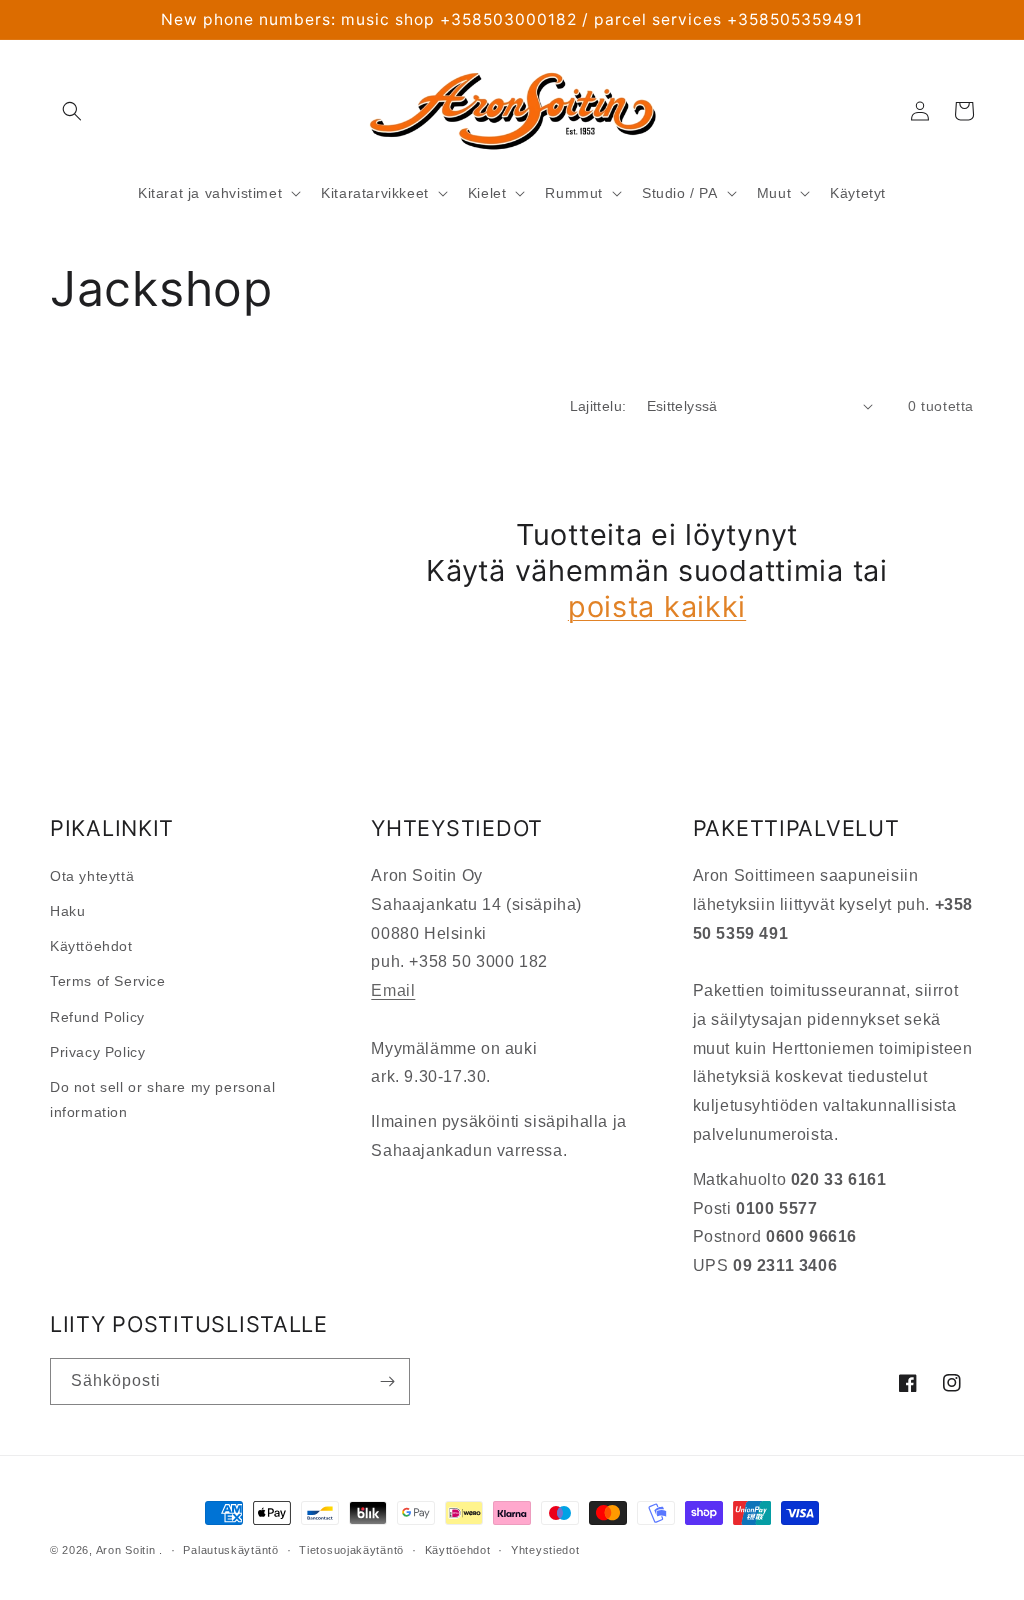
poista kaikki (657, 606)
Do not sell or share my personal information (162, 1099)
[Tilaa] (387, 1381)
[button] (72, 111)
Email (393, 990)
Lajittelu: (598, 406)
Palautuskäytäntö (230, 1550)
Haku (67, 911)
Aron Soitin (126, 1550)
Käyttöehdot (91, 946)
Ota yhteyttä (92, 876)
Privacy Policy (97, 1052)
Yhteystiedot (545, 1550)
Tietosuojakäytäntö (351, 1550)
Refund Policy (97, 1017)
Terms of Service (108, 981)
